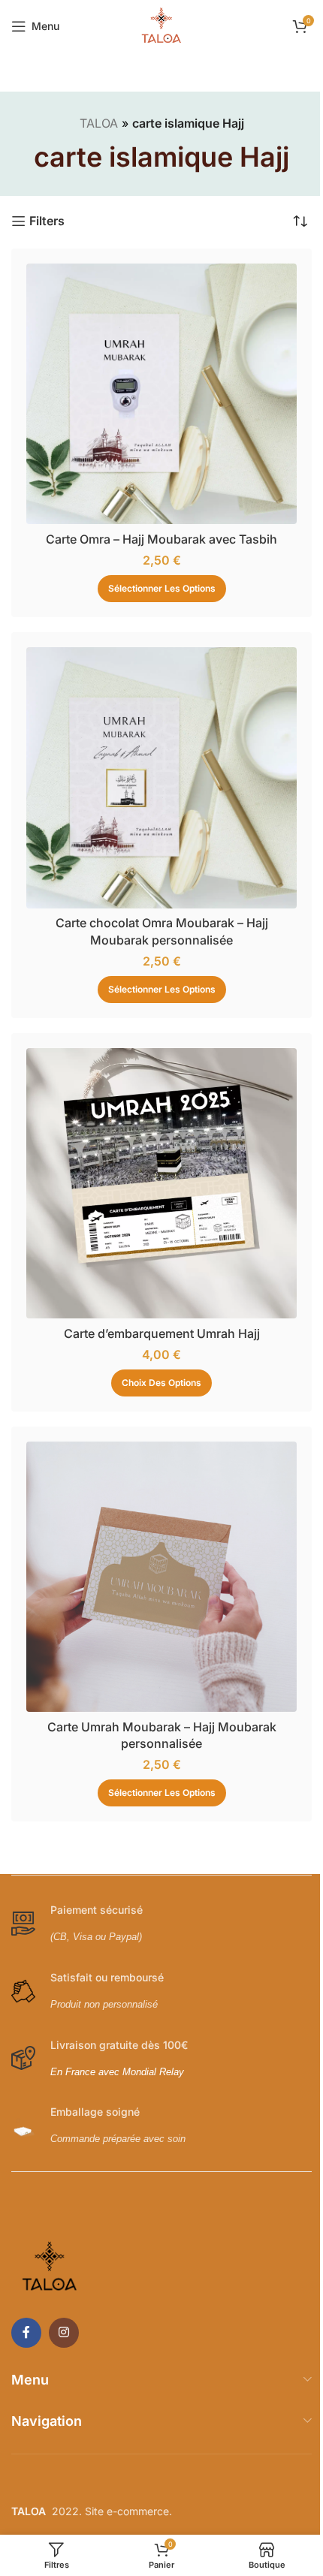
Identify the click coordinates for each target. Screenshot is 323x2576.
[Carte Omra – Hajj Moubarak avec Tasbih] (156, 389)
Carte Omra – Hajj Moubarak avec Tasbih (156, 528)
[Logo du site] (156, 25)
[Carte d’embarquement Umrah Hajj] (156, 1156)
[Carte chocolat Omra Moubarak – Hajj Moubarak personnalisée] (156, 762)
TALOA (93, 123)
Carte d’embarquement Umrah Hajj (156, 1300)
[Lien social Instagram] (64, 2288)
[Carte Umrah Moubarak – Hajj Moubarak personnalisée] (156, 1538)
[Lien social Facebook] (26, 2288)
